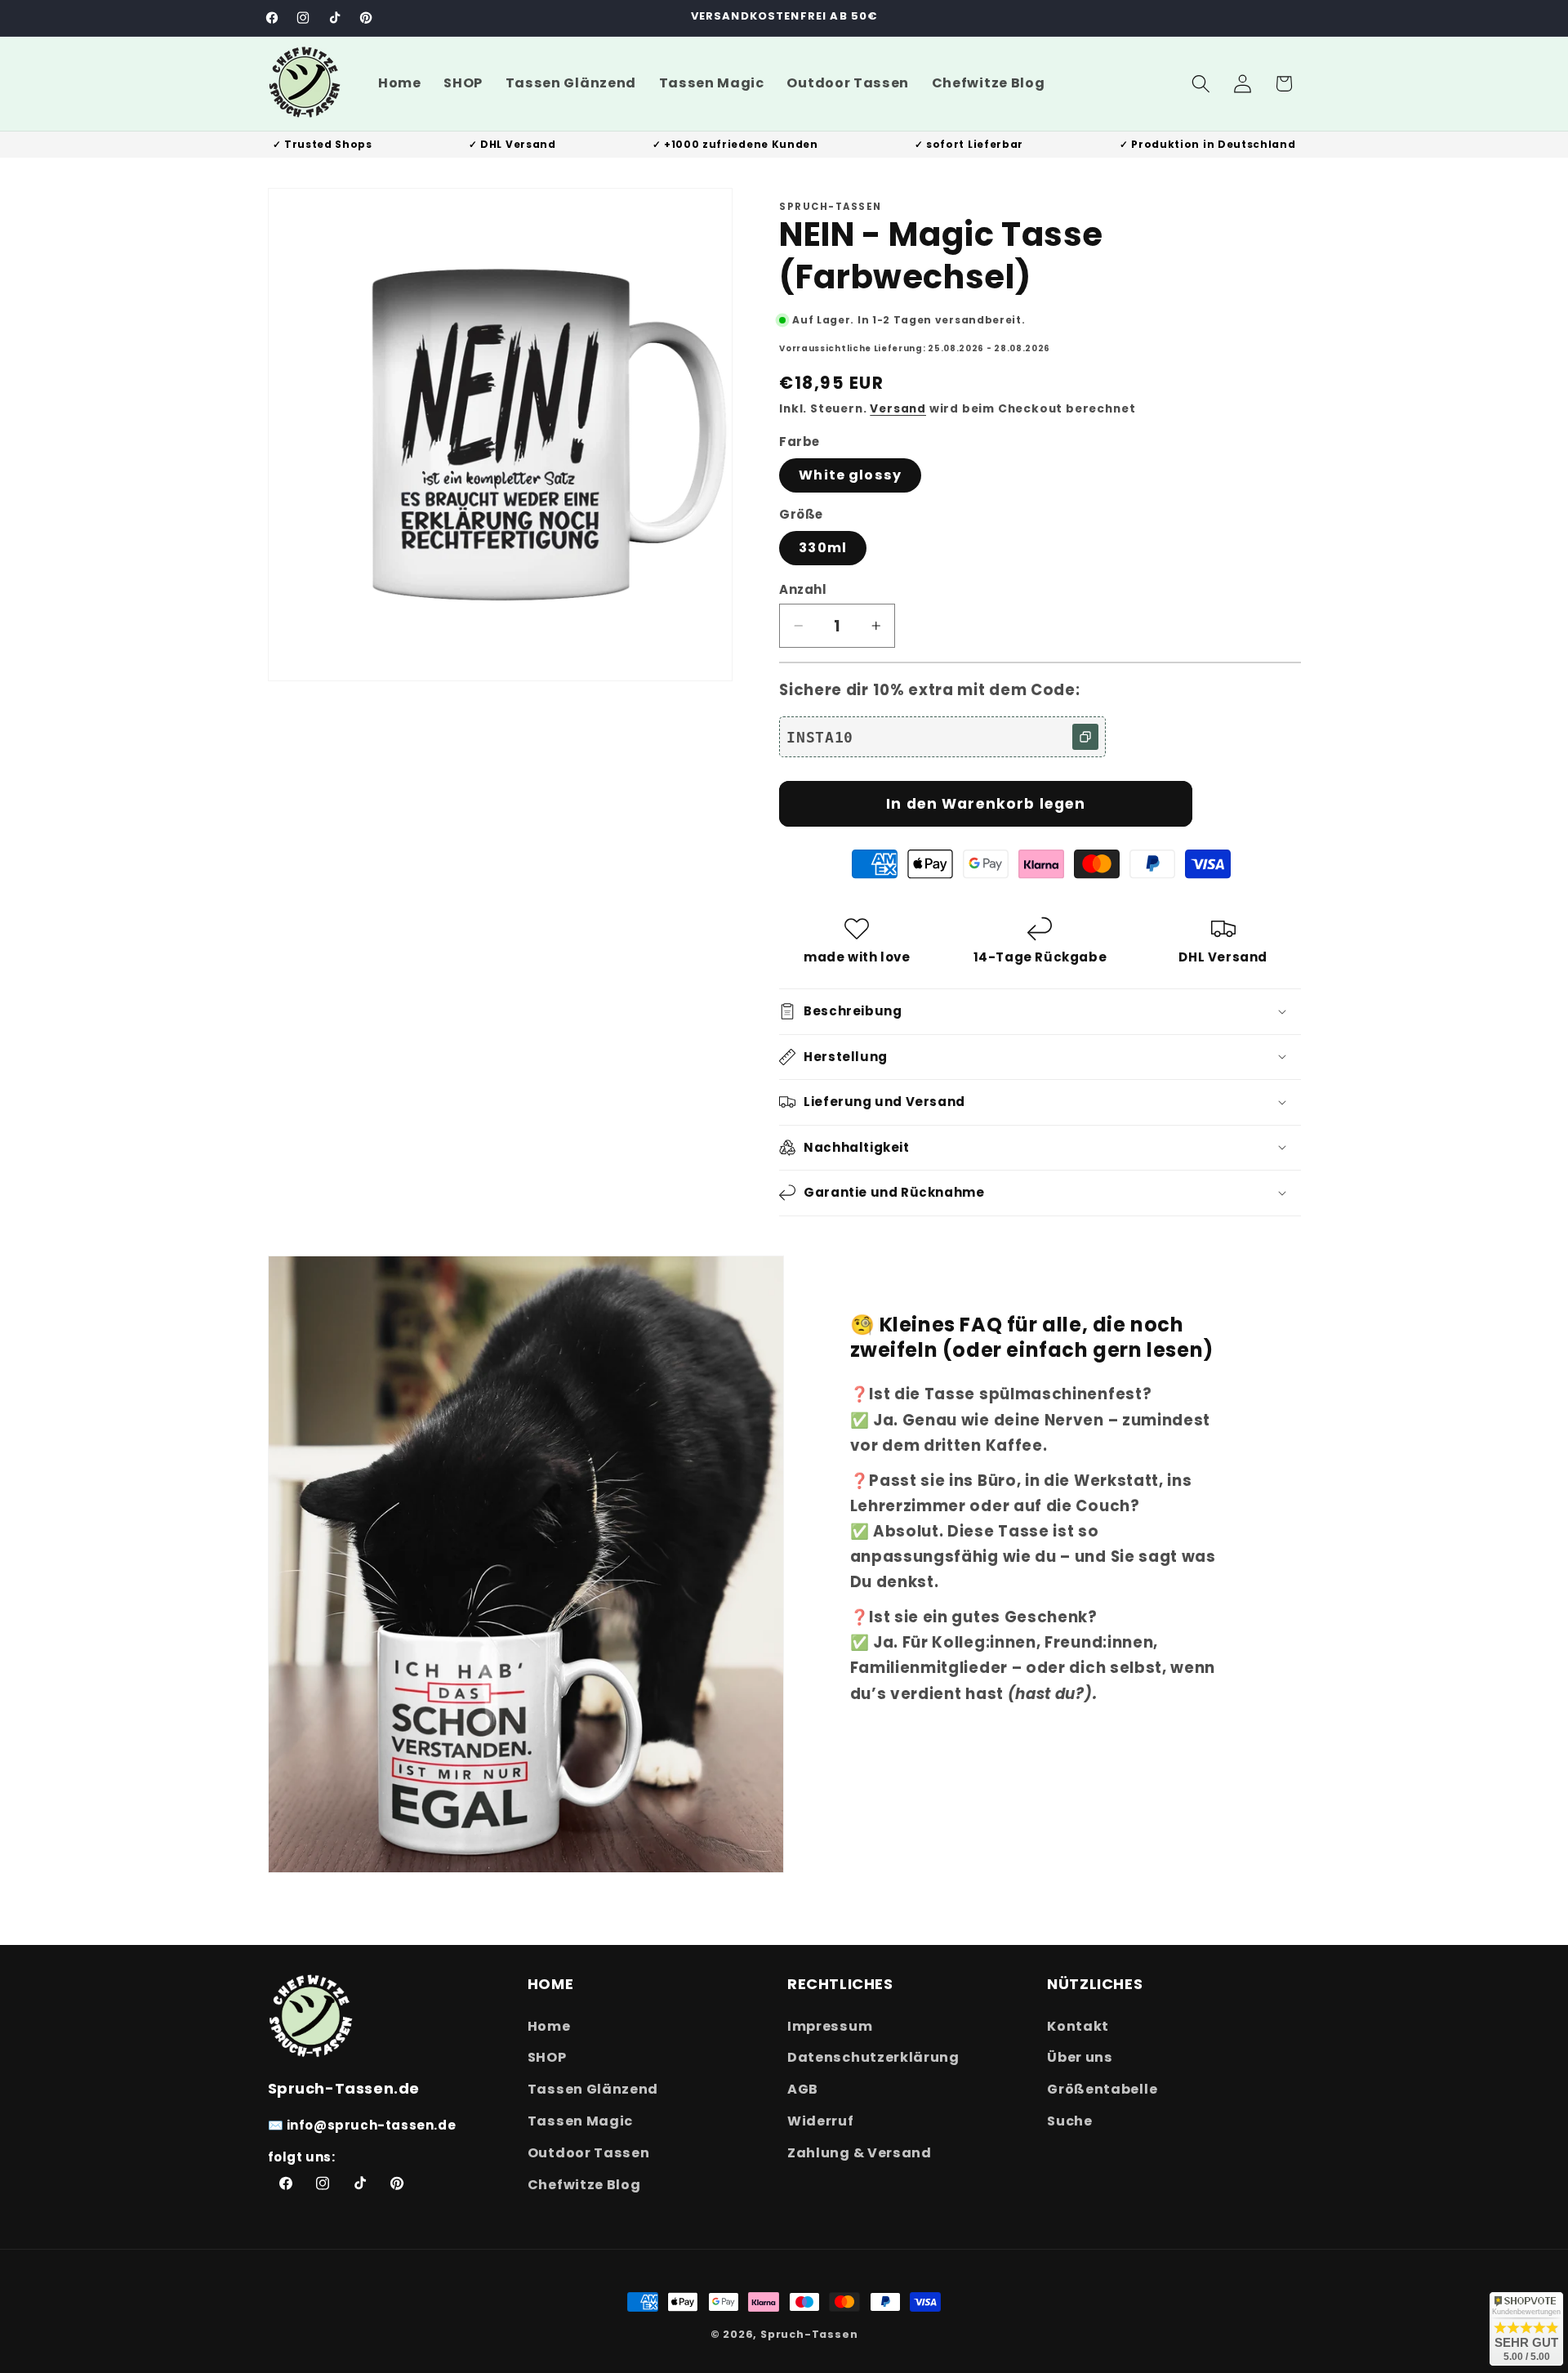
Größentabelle (1102, 2089)
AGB (803, 2089)
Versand (898, 409)
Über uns (1080, 2057)
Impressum (830, 2025)
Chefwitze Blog (584, 2184)
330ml (823, 548)
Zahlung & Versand (860, 2152)
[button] (1201, 84)
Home (549, 2025)
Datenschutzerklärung (873, 2057)
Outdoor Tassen (589, 2152)
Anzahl (803, 589)
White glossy (850, 475)
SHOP (547, 2057)
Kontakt (1078, 2025)
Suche (1069, 2120)
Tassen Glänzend (593, 2089)
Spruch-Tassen (809, 2334)
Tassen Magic (580, 2120)
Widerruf (821, 2120)
